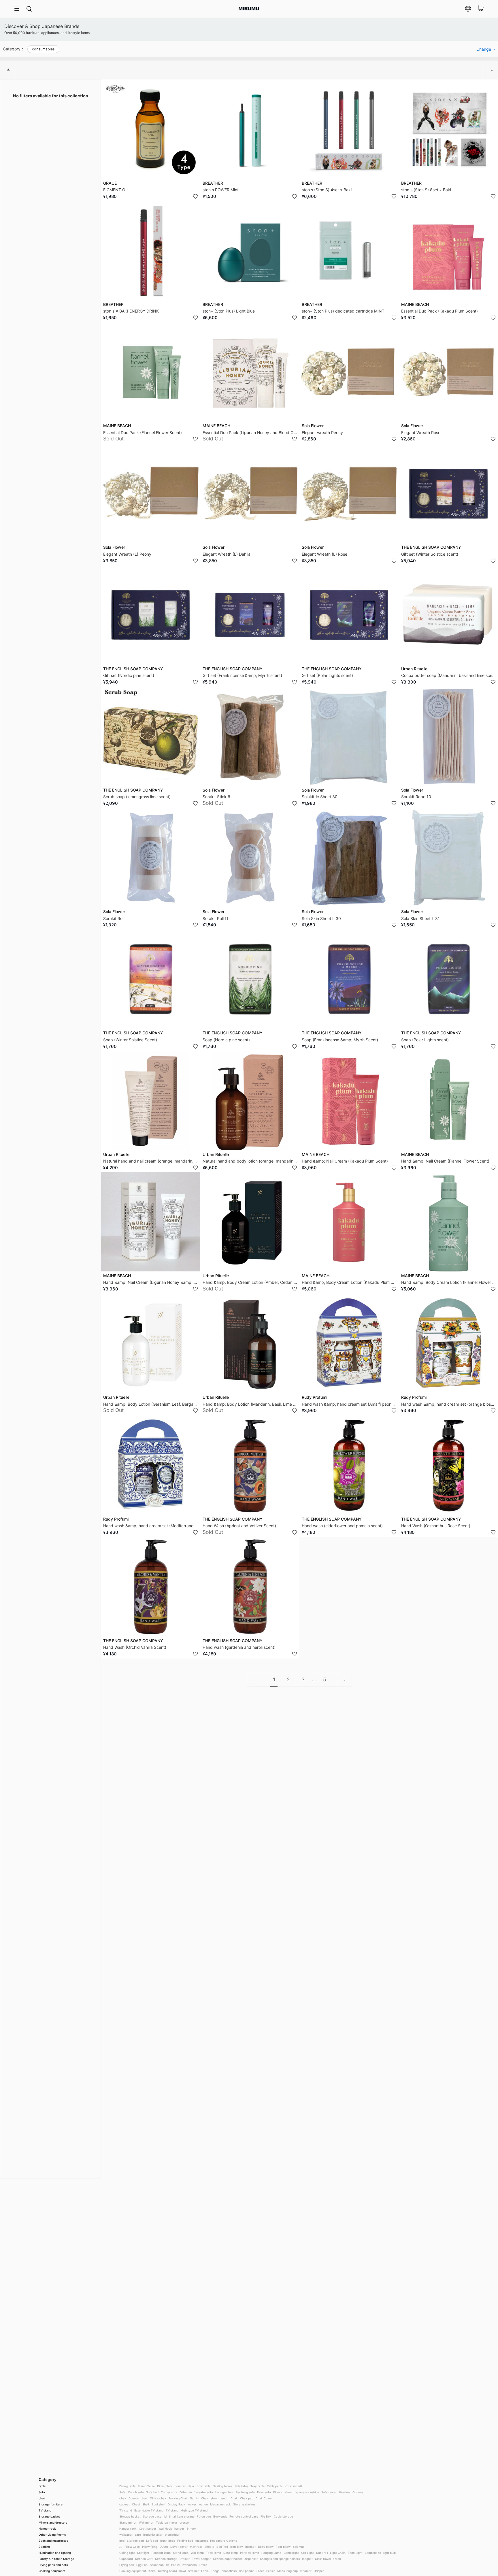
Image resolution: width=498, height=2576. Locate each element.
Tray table (258, 2486)
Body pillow (266, 2547)
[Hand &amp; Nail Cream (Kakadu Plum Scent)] (349, 1100)
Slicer (260, 2571)
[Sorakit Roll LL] (250, 858)
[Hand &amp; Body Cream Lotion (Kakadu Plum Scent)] (349, 1222)
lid (165, 2516)
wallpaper (126, 2535)
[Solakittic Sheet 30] (349, 736)
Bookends (220, 2516)
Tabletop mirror (167, 2522)
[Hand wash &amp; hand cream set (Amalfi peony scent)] (349, 1344)
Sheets (209, 2547)
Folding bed (185, 2541)
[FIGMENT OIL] (151, 129)
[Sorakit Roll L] (151, 858)
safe (138, 2535)
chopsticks (229, 2571)
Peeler (271, 2571)
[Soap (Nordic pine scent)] (250, 979)
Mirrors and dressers (53, 2522)
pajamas (299, 2547)
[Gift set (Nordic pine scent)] (151, 615)
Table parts (275, 2486)
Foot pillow (283, 2547)
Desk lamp (231, 2553)
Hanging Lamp (271, 2553)
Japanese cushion (306, 2492)
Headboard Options (223, 2541)
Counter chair (138, 2498)
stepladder (172, 2535)
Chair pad (247, 2498)
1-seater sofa (204, 2492)
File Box (266, 2516)
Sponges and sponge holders (280, 2559)
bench (224, 2498)
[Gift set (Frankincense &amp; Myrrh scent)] (250, 615)
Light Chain (338, 2553)
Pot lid (175, 2565)
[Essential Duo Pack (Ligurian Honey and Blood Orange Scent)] (250, 372)
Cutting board (167, 2571)
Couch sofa (136, 2492)
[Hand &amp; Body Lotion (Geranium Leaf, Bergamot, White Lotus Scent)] (151, 1344)
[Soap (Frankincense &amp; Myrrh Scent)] (349, 979)
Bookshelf (159, 2504)
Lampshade (373, 2553)
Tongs (215, 2571)
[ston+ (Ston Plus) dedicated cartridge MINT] (349, 250)
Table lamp (214, 2553)
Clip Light (308, 2553)
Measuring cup (287, 2571)
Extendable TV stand (149, 2510)
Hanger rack (47, 2528)
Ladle (205, 2571)
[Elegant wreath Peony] (349, 372)
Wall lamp (197, 2553)
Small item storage (182, 2516)
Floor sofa (264, 2492)
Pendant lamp (161, 2553)
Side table (241, 2486)
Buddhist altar (153, 2535)
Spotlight (143, 2553)
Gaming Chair (199, 2498)
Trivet (203, 2565)
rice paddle (247, 2571)
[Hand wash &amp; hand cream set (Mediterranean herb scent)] (151, 1465)
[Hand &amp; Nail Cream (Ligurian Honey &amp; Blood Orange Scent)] (151, 1222)
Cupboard (126, 2559)
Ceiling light (127, 2553)
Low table (204, 2486)
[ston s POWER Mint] (250, 129)
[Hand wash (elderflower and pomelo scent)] (349, 1465)
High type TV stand (194, 2510)
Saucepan (157, 2565)
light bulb (389, 2553)
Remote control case (244, 2516)
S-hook (192, 2528)
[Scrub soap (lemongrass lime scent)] (151, 736)
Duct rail (322, 2553)
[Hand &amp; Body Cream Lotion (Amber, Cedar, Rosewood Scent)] (250, 1222)
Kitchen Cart (144, 2559)
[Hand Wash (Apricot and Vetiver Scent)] (250, 1465)
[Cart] (481, 9)
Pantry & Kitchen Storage (56, 2559)
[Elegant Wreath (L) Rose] (349, 494)
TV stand (45, 2510)
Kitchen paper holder (228, 2559)
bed (122, 2541)
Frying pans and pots (53, 2565)
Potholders (189, 2565)
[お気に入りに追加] (195, 196)
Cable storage (283, 2516)
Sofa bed (152, 2492)
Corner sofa (169, 2492)
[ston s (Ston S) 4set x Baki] (349, 129)
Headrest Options (351, 2492)
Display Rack (177, 2504)
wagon (203, 2504)
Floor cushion (282, 2492)
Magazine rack (220, 2504)
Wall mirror (146, 2522)
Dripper (319, 2571)
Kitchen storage (166, 2559)
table (42, 2486)
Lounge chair (224, 2492)
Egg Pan (142, 2565)
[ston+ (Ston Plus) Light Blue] (250, 250)
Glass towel (323, 2559)
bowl (182, 2571)
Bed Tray (237, 2547)
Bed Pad (222, 2547)
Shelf (146, 2504)
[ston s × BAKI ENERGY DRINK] (151, 250)
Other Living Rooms (52, 2535)
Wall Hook (165, 2528)
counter (180, 2486)
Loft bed (152, 2541)
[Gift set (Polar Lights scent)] (349, 615)
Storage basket (49, 2516)
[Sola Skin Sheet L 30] (349, 858)
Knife (152, 2571)
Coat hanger (148, 2528)
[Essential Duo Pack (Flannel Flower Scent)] (151, 372)
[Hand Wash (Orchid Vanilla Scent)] (151, 1587)
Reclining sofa (245, 2492)
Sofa (42, 2492)
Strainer (193, 2571)
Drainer (185, 2559)
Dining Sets (165, 2486)
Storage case (152, 2516)
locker (192, 2504)
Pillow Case (132, 2547)
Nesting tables (222, 2486)
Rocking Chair (178, 2498)
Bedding (44, 2547)
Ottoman (186, 2492)
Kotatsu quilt (294, 2486)
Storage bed (135, 2541)
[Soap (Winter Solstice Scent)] (151, 979)
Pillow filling (150, 2547)
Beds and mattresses (53, 2541)
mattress (202, 2541)
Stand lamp (181, 2553)
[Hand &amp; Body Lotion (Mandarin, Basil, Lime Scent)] (250, 1344)
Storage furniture (51, 2504)
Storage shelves (244, 2504)
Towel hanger (201, 2559)
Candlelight (291, 2553)
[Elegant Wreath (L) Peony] (151, 494)
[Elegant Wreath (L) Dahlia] (250, 494)
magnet (307, 2559)
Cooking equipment (52, 2571)
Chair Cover (264, 2498)
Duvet (164, 2547)
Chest (136, 2504)
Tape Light (355, 2553)
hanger (179, 2528)
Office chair (158, 2498)
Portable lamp (250, 2553)
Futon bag (204, 2516)
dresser (185, 2522)
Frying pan (127, 2565)
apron (337, 2559)
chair (42, 2498)
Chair (234, 2498)
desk (191, 2486)
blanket (250, 2547)
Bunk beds (168, 2541)
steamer (306, 2571)
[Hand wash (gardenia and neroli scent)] (250, 1587)
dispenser (251, 2559)
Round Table (146, 2486)
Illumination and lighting (55, 2553)
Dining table (127, 2486)
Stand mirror (128, 2522)
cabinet (124, 2504)
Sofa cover (329, 2492)
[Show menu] (19, 9)
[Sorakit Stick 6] (250, 736)
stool (214, 2498)
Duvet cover (179, 2547)
